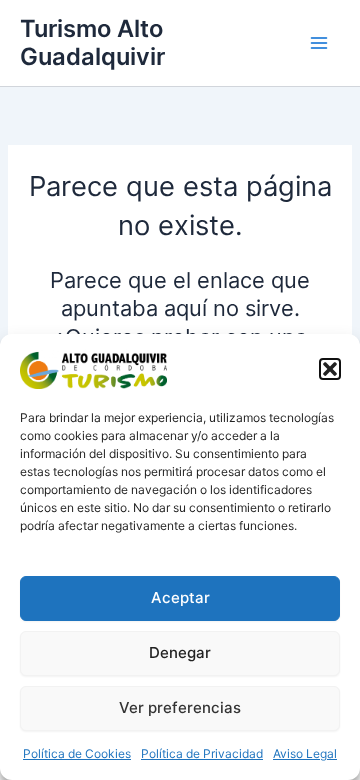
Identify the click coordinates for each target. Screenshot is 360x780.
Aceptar (180, 597)
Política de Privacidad (202, 753)
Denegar (180, 652)
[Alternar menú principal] (319, 43)
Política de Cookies (77, 753)
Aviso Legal (305, 753)
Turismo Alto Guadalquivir (92, 42)
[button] (330, 369)
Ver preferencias (180, 707)
